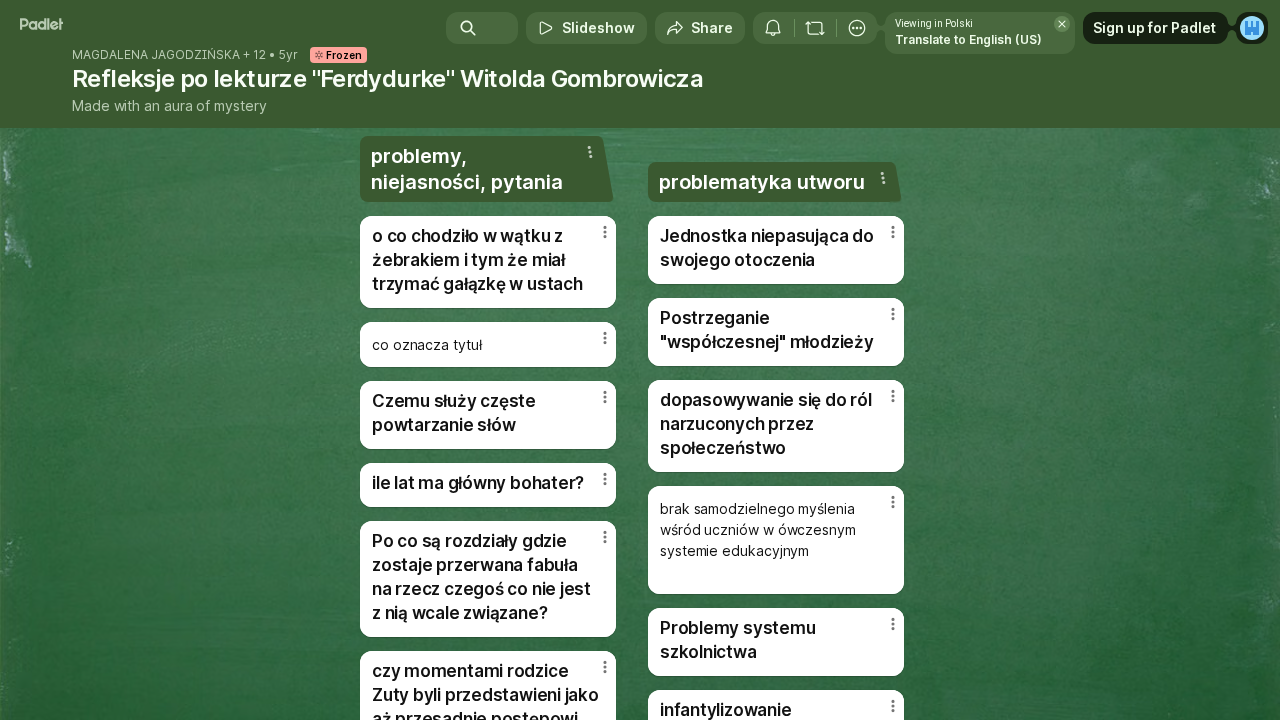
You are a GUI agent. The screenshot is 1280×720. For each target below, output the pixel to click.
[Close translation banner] (1062, 24)
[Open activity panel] (773, 28)
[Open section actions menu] (590, 152)
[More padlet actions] (857, 28)
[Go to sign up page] (1252, 28)
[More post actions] (605, 232)
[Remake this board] (815, 28)
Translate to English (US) (968, 39)
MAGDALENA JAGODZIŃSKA (156, 55)
